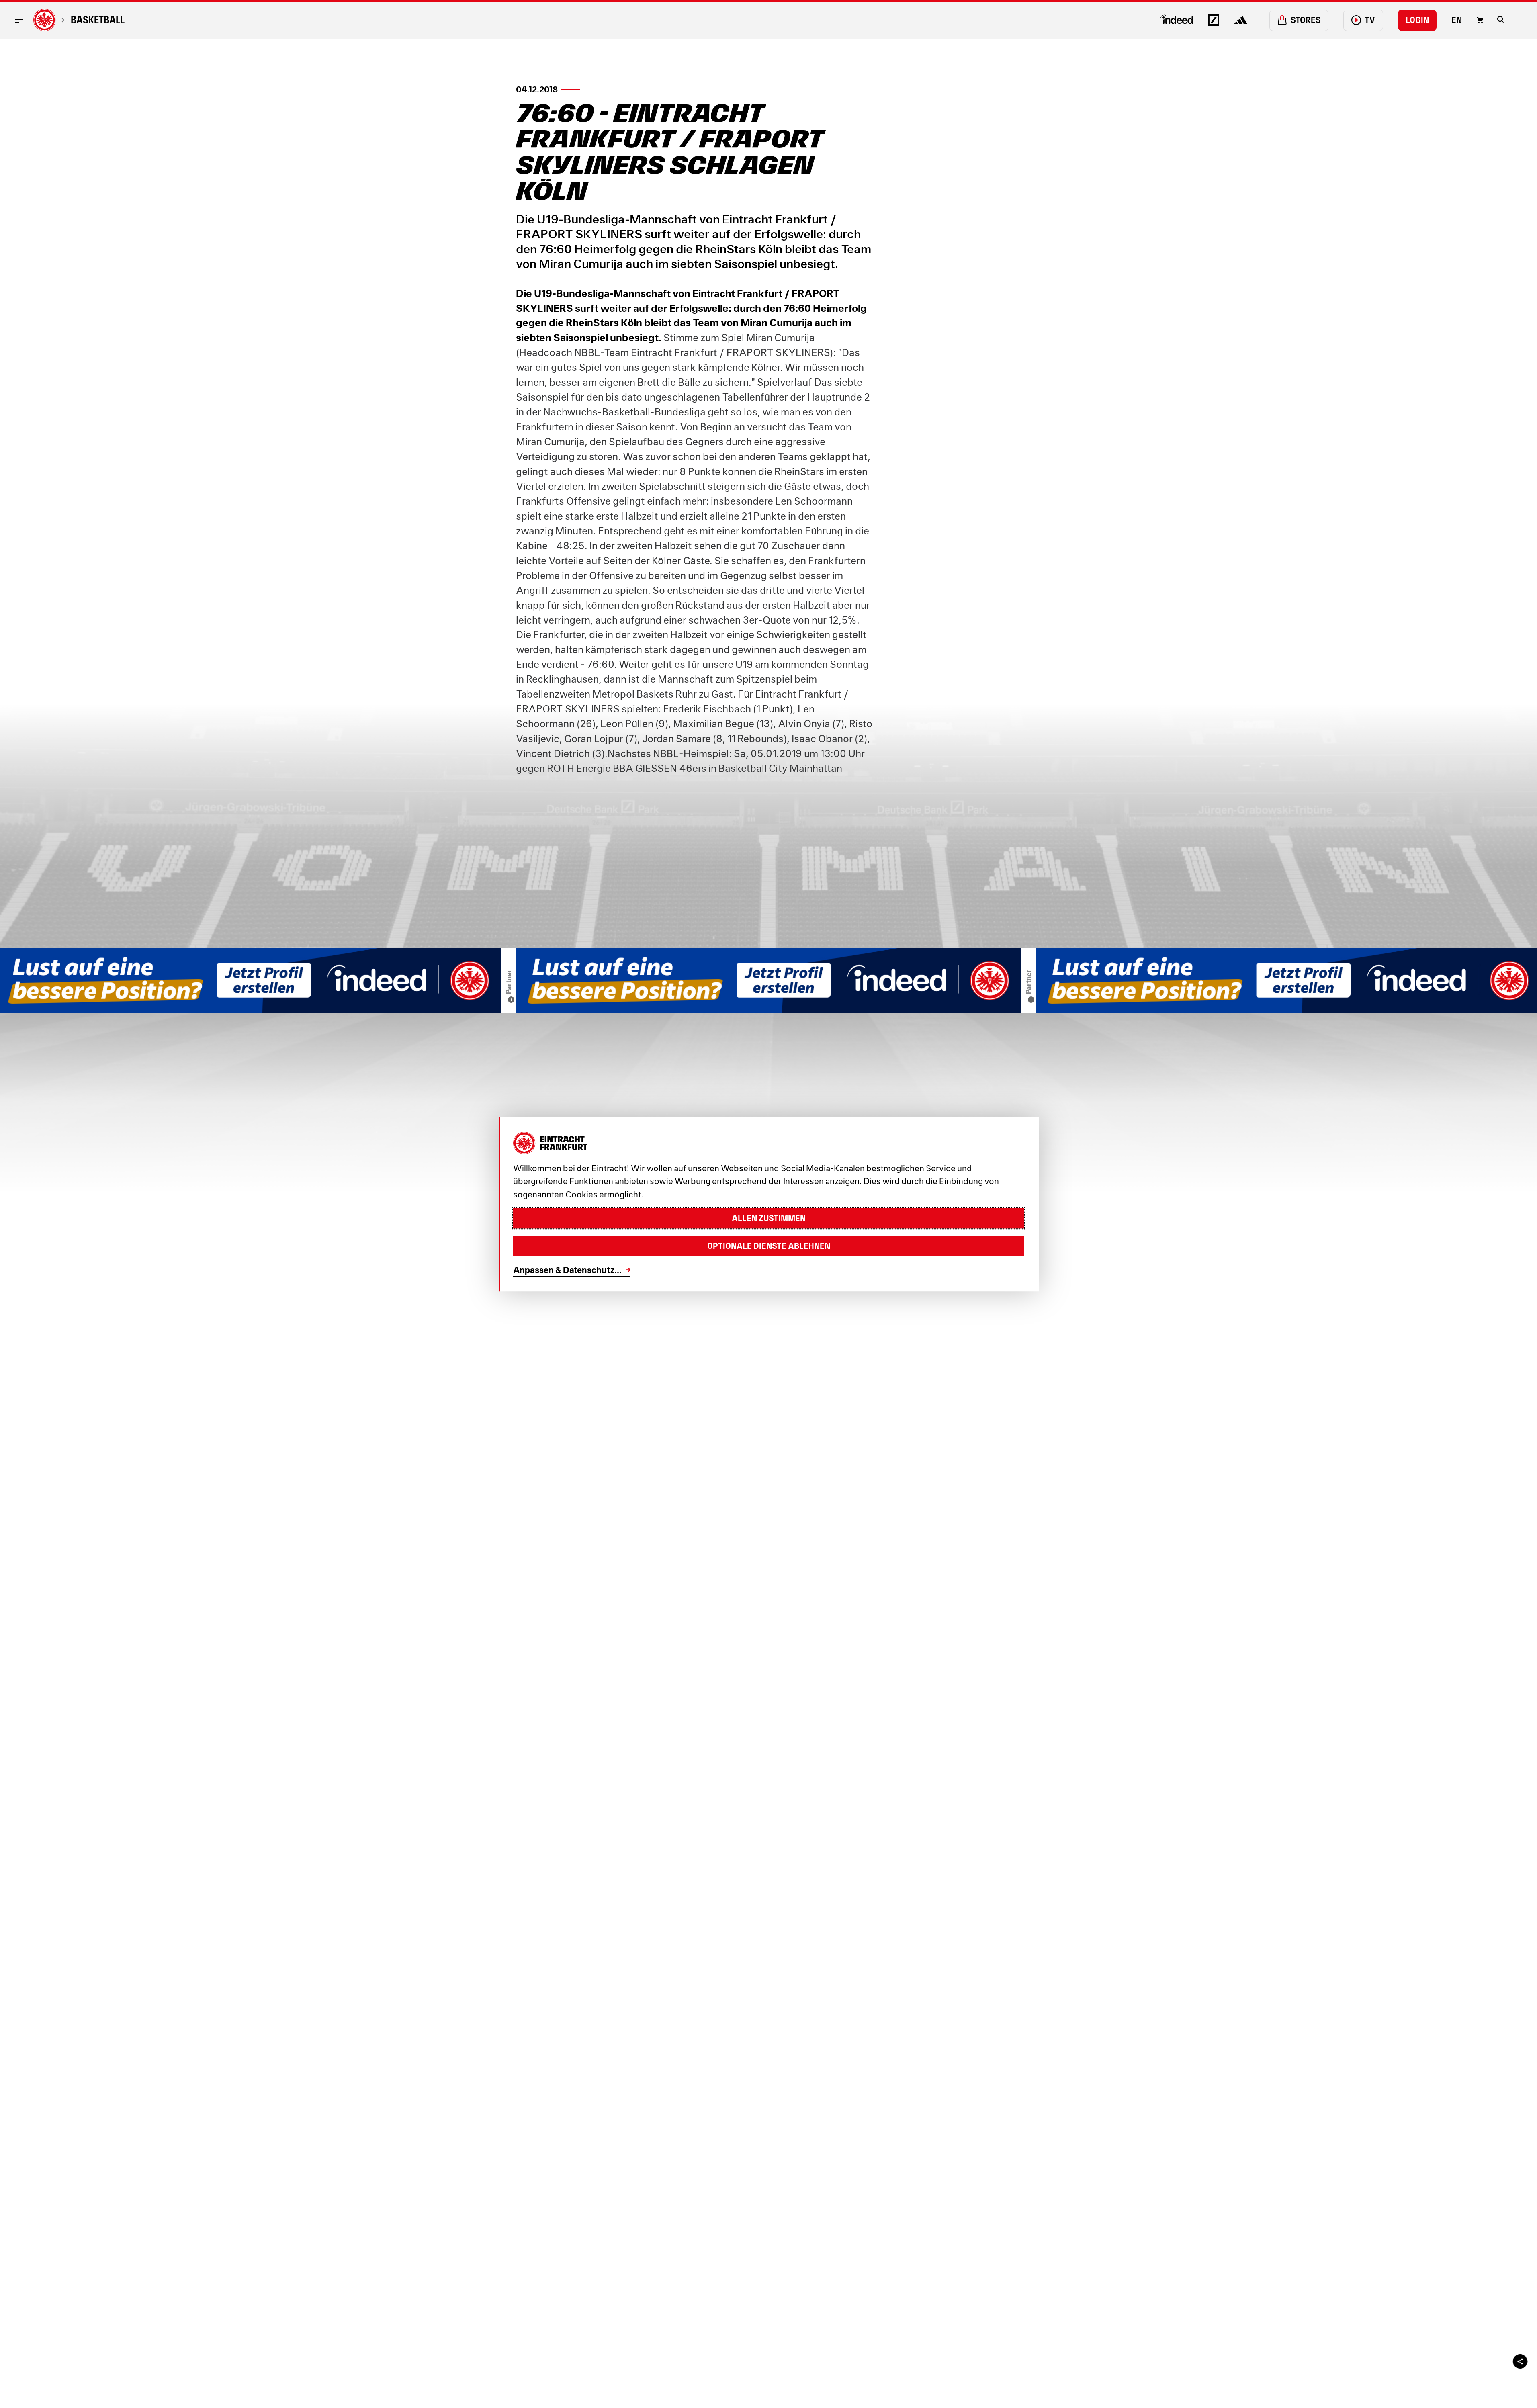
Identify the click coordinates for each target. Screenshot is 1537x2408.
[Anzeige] (511, 1000)
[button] (1500, 19)
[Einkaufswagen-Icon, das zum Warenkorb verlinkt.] (1480, 20)
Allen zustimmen (769, 1218)
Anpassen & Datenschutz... (567, 1270)
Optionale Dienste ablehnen (769, 1246)
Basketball (98, 20)
